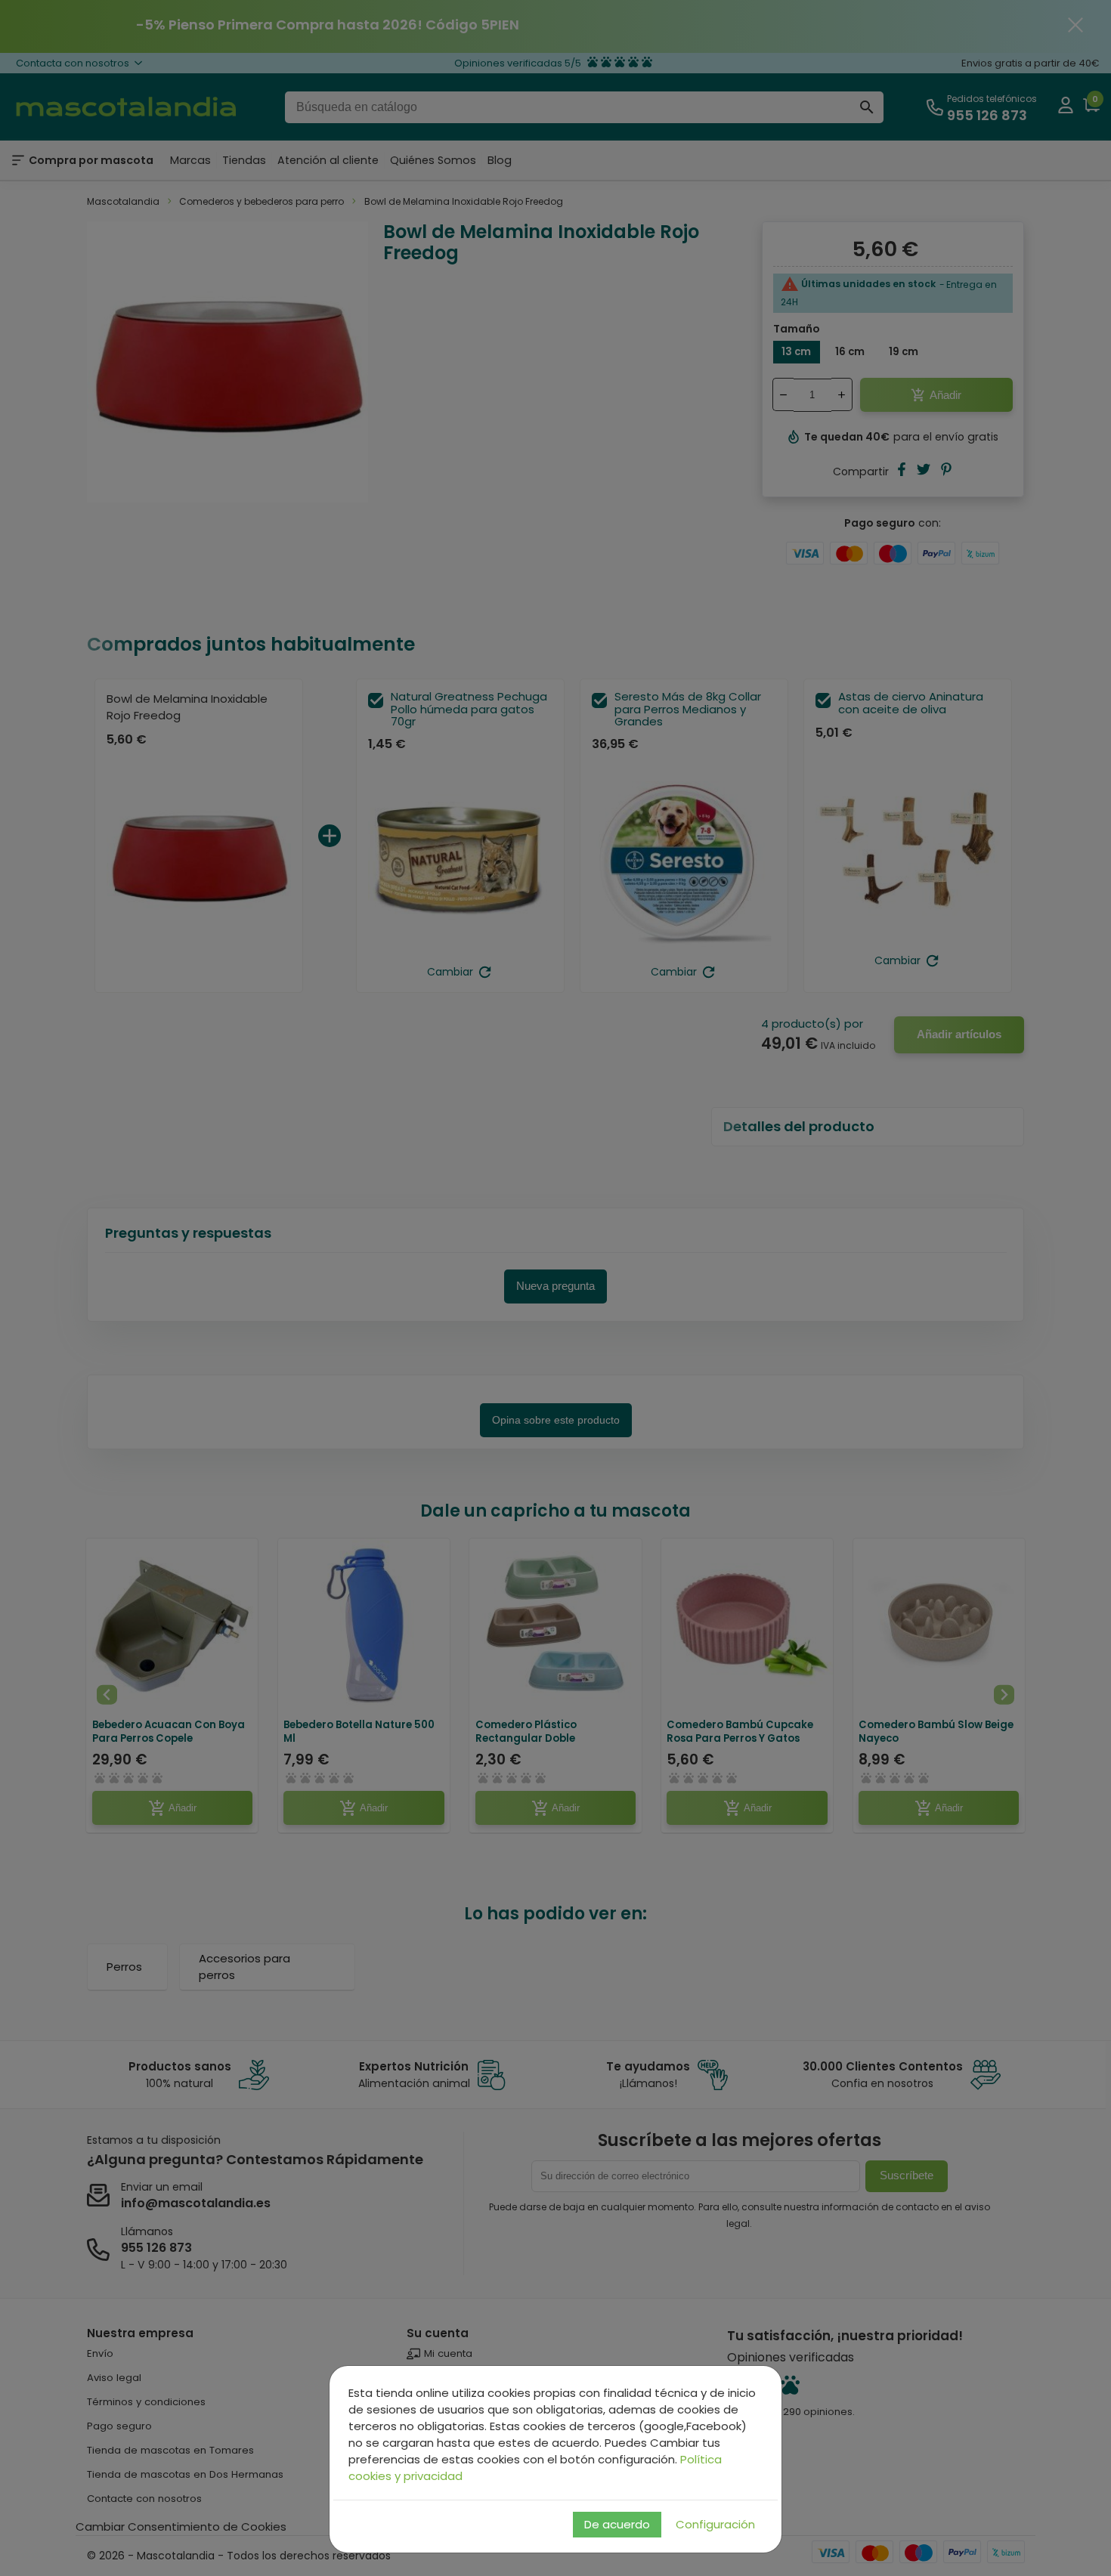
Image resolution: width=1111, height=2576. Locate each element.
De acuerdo (617, 2524)
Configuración (715, 2524)
